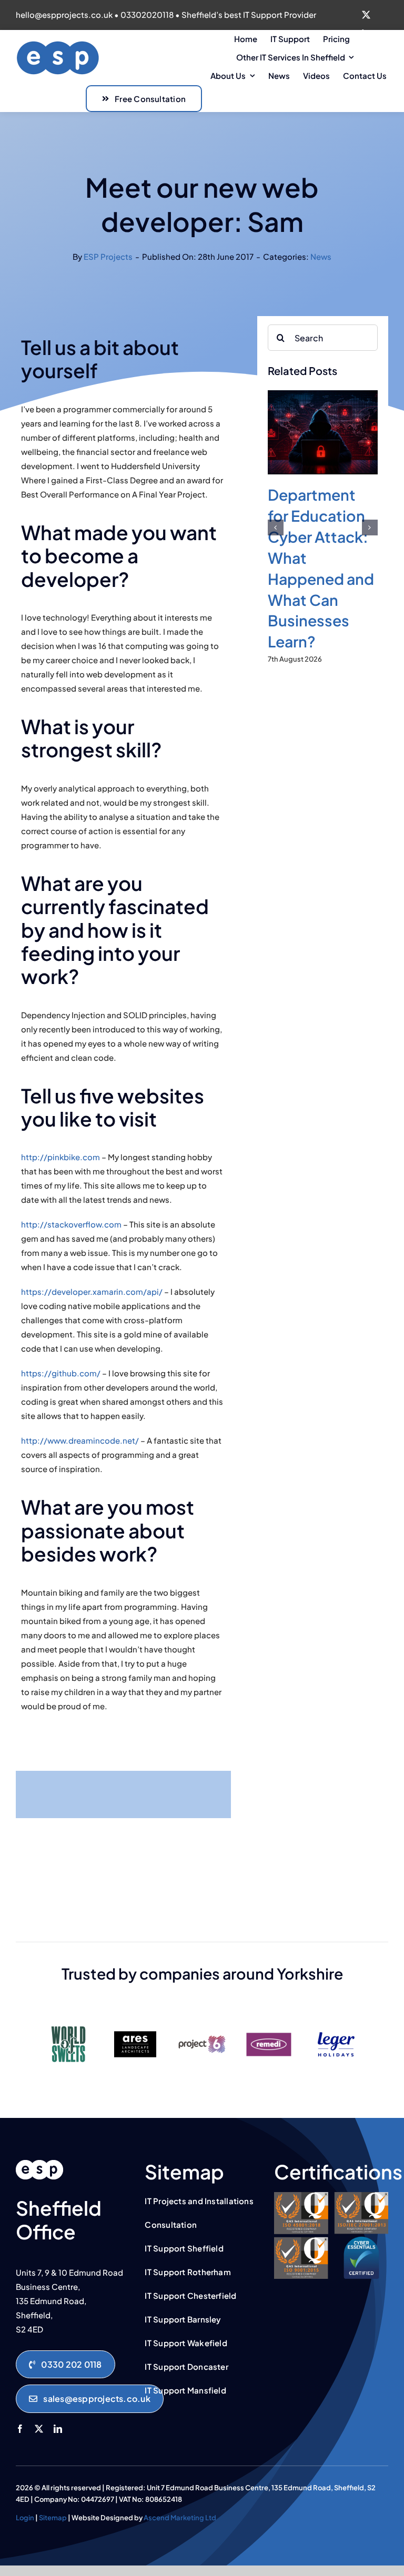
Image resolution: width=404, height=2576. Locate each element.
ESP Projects (108, 256)
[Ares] (135, 2022)
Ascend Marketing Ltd (180, 2518)
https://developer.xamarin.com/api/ (92, 1291)
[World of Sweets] (68, 2022)
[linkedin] (58, 2429)
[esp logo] (39, 2164)
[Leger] (336, 2022)
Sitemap (53, 2518)
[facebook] (20, 2429)
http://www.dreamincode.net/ (80, 1440)
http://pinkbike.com (60, 1157)
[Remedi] (269, 2022)
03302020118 (147, 14)
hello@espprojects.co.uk (64, 14)
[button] (276, 528)
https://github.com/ (61, 1373)
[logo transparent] (58, 44)
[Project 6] (202, 2022)
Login (25, 2518)
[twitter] (366, 15)
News (321, 256)
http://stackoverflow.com (71, 1224)
